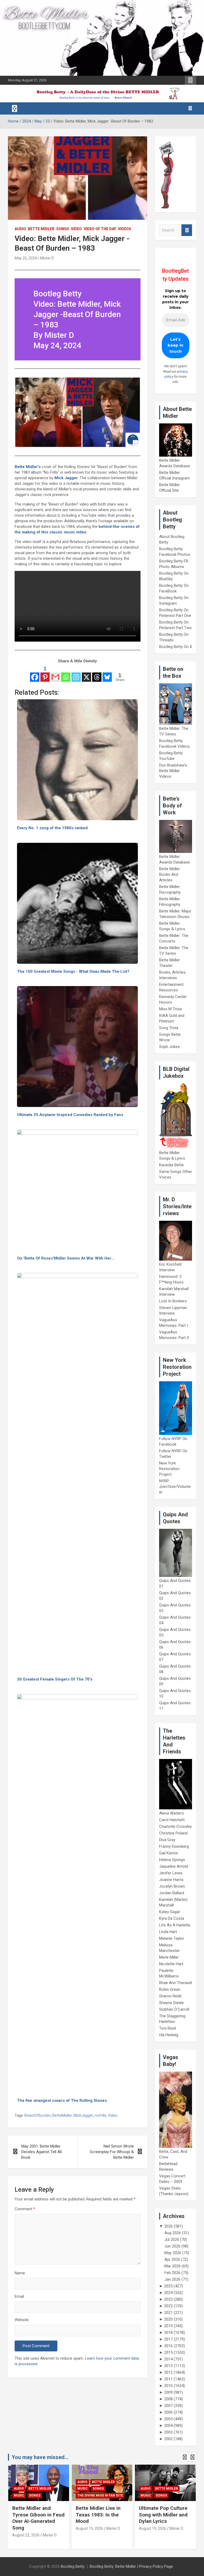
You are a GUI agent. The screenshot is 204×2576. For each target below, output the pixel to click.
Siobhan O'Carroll (174, 2009)
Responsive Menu (190, 80)
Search (187, 230)
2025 (168, 2286)
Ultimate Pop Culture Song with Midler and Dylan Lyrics (163, 2515)
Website (22, 2320)
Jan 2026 (172, 2279)
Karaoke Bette (171, 1165)
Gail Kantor (169, 1853)
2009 (168, 2392)
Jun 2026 (172, 2246)
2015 (168, 2352)
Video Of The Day (100, 229)
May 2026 (173, 2253)
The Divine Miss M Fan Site (100, 2495)
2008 (168, 2399)
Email (19, 2296)
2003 (168, 2432)
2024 (168, 2293)
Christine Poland (173, 1833)
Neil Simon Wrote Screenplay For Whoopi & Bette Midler (112, 2152)
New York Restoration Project (169, 1469)
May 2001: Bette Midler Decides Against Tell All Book (41, 2152)
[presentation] (185, 2457)
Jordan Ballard (172, 1893)
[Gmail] (55, 674)
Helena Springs (172, 1860)
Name (20, 2273)
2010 (168, 2386)
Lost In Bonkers (173, 1301)
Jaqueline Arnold (174, 1866)
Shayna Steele (171, 2003)
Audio (20, 229)
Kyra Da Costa (172, 1918)
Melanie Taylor (172, 1938)
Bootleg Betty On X (176, 647)
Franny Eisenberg (174, 1846)
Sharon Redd (170, 1996)
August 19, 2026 (89, 2528)
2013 (168, 2366)
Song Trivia (169, 1028)
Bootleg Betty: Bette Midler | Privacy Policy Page (131, 2566)
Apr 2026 (172, 2259)
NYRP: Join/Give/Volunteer (175, 1487)
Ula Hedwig (169, 2035)
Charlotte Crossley (175, 1826)
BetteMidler (62, 2115)
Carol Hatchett (172, 1820)
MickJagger (83, 2115)
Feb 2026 (172, 2273)
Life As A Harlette (175, 1925)
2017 (168, 2339)
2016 (168, 2346)
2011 (168, 2379)
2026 (168, 2226)
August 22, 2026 (26, 2535)
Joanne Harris (171, 1880)
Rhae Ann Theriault (176, 1983)
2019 (168, 2326)
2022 (168, 2306)
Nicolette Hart (171, 1964)
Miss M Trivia (170, 1009)
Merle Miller (169, 1957)
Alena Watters (171, 1813)
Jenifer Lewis (171, 1873)
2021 (168, 2313)
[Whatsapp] (66, 674)
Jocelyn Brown (172, 1886)
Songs (63, 229)
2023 (168, 2299)
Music (19, 2495)
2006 (168, 2412)
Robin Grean (170, 1989)
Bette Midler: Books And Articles (170, 874)
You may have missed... (40, 2457)
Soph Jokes (169, 1047)
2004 (168, 2426)
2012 (168, 2372)
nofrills (101, 2115)
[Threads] (97, 674)
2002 (168, 2439)
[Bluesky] (107, 674)
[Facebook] (35, 674)
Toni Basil (167, 2028)
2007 (168, 2406)
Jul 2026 (172, 2240)
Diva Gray (167, 1840)
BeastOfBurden (38, 2115)
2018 (168, 2333)
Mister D (47, 258)
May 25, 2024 (26, 258)
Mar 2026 (173, 2266)
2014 (168, 2359)
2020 (168, 2319)
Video (76, 229)
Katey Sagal (169, 1912)
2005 (168, 2419)
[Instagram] (76, 674)
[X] (86, 674)
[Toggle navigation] (15, 108)
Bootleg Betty (73, 2566)
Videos (125, 229)
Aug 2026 (173, 2233)
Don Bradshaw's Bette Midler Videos (173, 771)
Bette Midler (41, 229)
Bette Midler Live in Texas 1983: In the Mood (98, 2515)
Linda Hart (168, 1932)
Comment (25, 2209)
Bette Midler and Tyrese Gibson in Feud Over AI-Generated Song (38, 2518)
